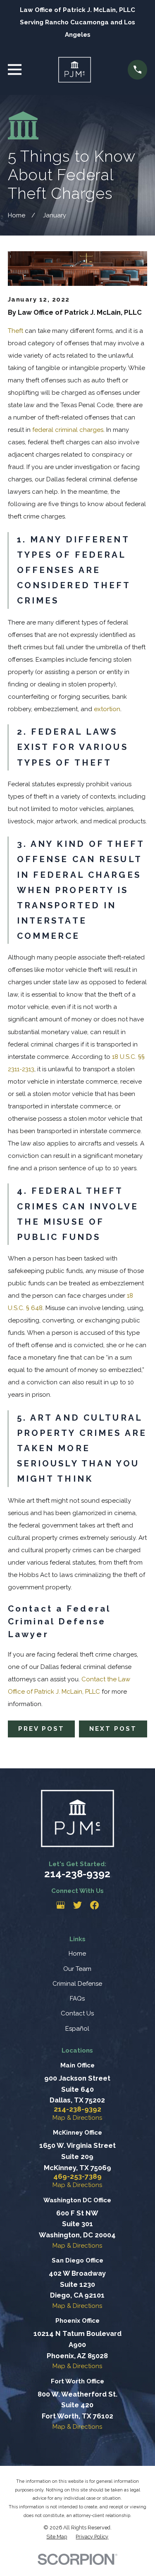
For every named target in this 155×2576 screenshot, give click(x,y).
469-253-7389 (77, 2177)
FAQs (77, 1999)
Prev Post (41, 1729)
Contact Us (77, 2013)
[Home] (75, 70)
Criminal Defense (77, 1984)
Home (77, 1954)
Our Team (77, 1969)
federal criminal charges (68, 430)
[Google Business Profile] (61, 1905)
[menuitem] (57, 2537)
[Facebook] (94, 1905)
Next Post (113, 1729)
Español (77, 2029)
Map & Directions (77, 2118)
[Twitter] (77, 1905)
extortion (107, 709)
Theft (15, 331)
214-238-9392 (77, 1874)
